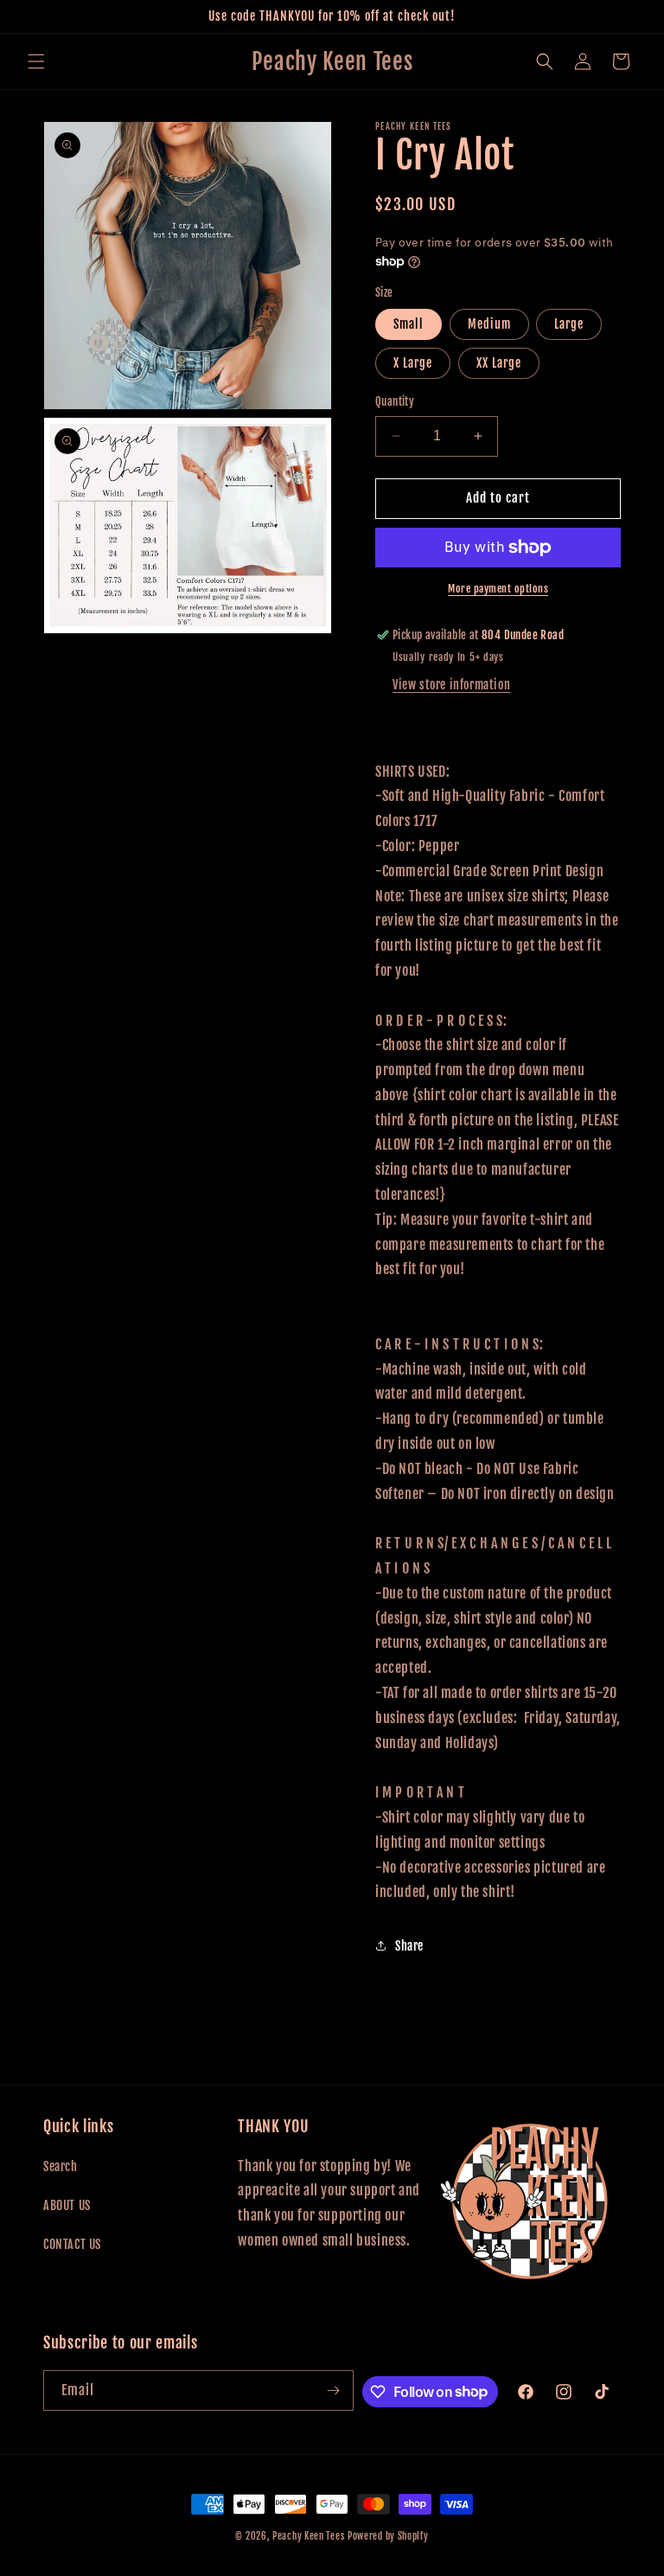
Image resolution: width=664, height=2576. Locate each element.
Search (61, 2166)
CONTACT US (72, 2244)
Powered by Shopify (388, 2536)
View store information (451, 685)
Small (409, 324)
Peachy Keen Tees (308, 2536)
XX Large (499, 363)
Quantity (395, 401)
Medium (489, 324)
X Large (413, 363)
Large (569, 324)
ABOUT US (67, 2205)
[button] (36, 61)
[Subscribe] (334, 2390)
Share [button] (409, 1946)
